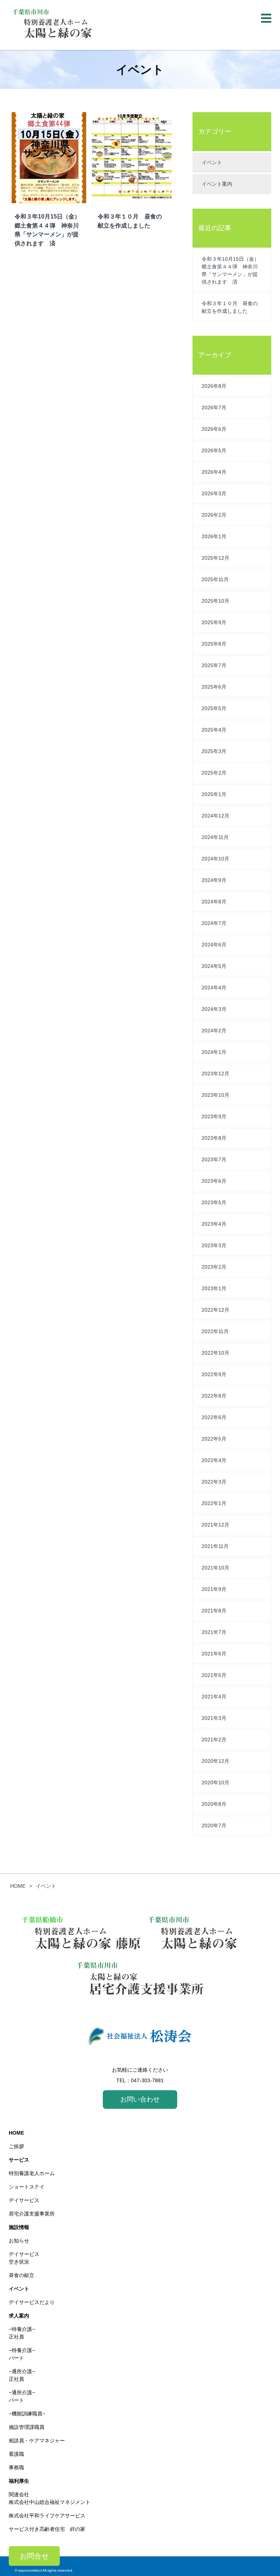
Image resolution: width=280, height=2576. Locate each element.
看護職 (16, 2454)
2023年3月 (214, 1245)
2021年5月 (214, 1675)
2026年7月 (214, 407)
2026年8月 (214, 386)
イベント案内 (217, 184)
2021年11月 (215, 1546)
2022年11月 (215, 1331)
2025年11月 (215, 579)
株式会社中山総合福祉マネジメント (50, 2502)
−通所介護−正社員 (22, 2375)
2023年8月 (214, 1138)
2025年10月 (215, 601)
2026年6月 (214, 429)
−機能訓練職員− (27, 2414)
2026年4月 (214, 472)
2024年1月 (214, 1052)
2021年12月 (215, 1525)
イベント (212, 162)
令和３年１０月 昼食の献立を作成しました (230, 307)
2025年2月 (214, 773)
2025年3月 (214, 751)
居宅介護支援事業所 (32, 2214)
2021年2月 (214, 1740)
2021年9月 (214, 1589)
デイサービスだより (32, 2302)
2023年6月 (214, 1181)
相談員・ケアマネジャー (37, 2441)
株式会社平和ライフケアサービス (47, 2516)
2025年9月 (214, 622)
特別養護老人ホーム (32, 2173)
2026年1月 (214, 536)
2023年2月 (214, 1267)
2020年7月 (214, 1825)
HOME (16, 2133)
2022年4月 (214, 1460)
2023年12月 (215, 1074)
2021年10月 (215, 1568)
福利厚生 (19, 2481)
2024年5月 (214, 966)
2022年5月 (214, 1439)
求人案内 (19, 2316)
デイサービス (24, 2200)
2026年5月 (214, 450)
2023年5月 (214, 1202)
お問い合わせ (140, 2099)
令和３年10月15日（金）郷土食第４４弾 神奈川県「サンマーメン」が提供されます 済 (230, 270)
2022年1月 (214, 1503)
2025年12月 (215, 558)
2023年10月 (215, 1095)
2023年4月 (214, 1224)
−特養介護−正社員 (22, 2333)
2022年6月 (214, 1417)
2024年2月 (214, 1031)
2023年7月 (214, 1159)
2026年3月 (214, 493)
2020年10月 (215, 1783)
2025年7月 (214, 665)
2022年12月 (215, 1310)
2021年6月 (214, 1654)
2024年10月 (215, 859)
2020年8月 (214, 1804)
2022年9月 (214, 1374)
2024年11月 (215, 837)
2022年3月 (214, 1482)
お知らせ (19, 2241)
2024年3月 (214, 1009)
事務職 (16, 2467)
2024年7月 (214, 923)
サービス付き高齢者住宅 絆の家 (47, 2529)
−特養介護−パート (22, 2354)
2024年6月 (214, 945)
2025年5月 (214, 708)
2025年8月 (214, 644)
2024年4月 (214, 988)
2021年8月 (214, 1611)
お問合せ (34, 2556)
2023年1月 (214, 1288)
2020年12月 (215, 1761)
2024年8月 (214, 902)
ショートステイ (27, 2187)
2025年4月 (214, 730)
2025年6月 (214, 687)
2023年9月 (214, 1116)
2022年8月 (214, 1396)
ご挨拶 (16, 2146)
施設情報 (19, 2227)
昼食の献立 (22, 2275)
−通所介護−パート (22, 2396)
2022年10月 (215, 1353)
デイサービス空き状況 (24, 2258)
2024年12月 (215, 816)
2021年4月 (214, 1697)
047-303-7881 (147, 2080)
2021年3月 (214, 1718)
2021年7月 (214, 1632)
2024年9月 (214, 880)
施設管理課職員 (27, 2427)
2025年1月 (214, 794)
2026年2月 (214, 515)
